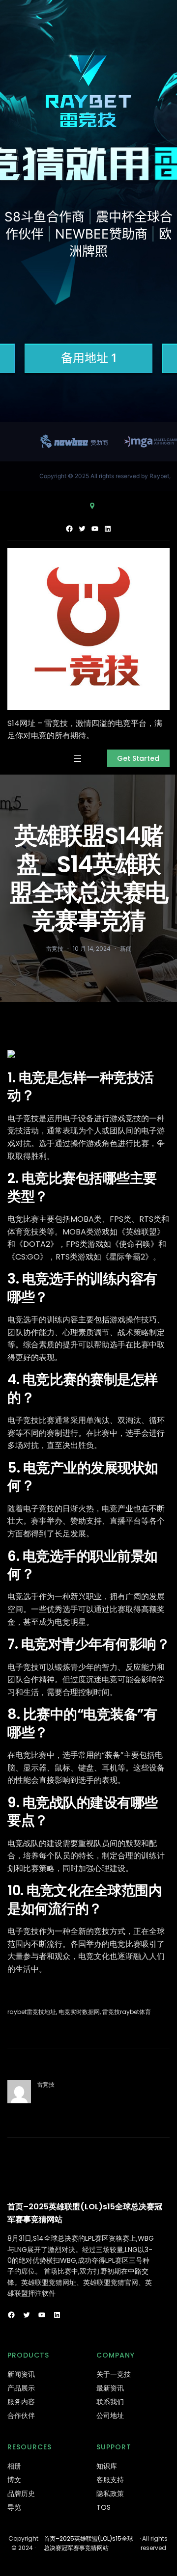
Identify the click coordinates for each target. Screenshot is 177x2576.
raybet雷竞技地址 (32, 2012)
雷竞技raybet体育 (127, 2012)
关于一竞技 (114, 2374)
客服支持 (110, 2480)
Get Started (138, 758)
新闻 (126, 949)
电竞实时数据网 (79, 2012)
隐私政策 (110, 2494)
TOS (103, 2507)
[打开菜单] (78, 758)
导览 (14, 2507)
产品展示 (21, 2388)
